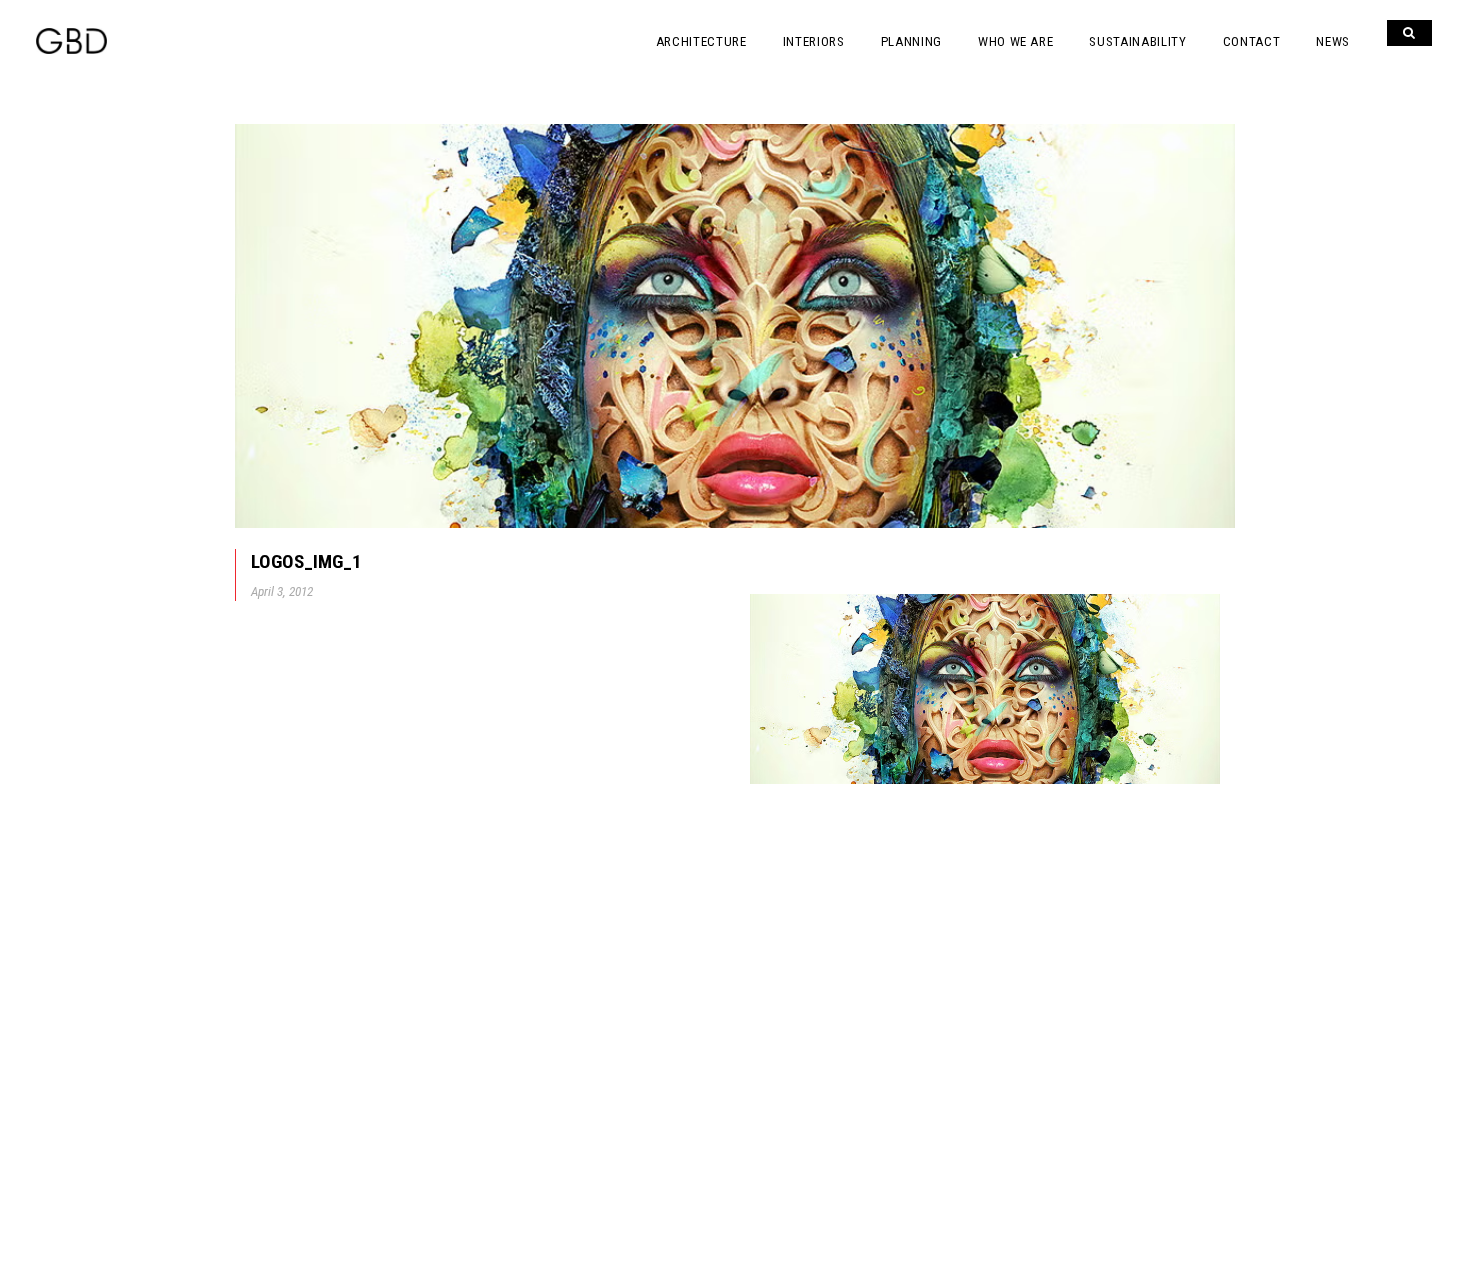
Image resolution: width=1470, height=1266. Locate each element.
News (1333, 41)
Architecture (701, 41)
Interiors (814, 41)
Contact (1252, 41)
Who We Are (1016, 41)
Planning (911, 41)
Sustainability (1137, 41)
